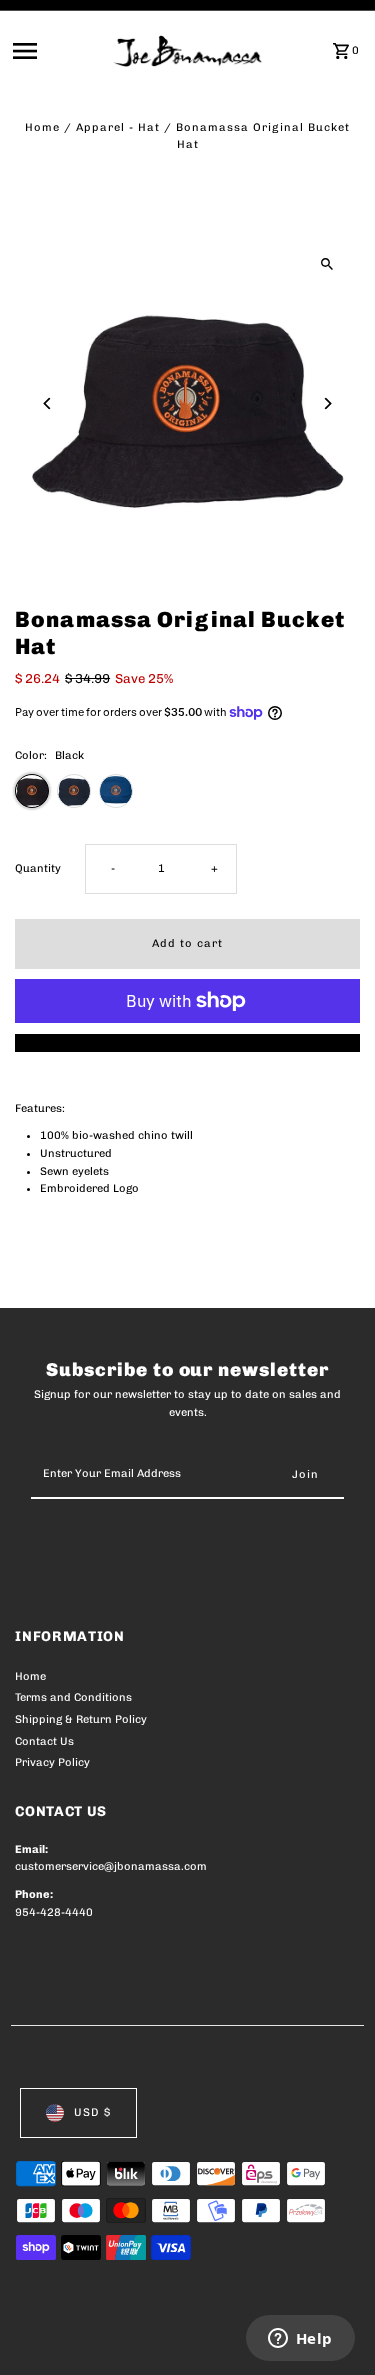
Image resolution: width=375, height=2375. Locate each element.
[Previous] (47, 403)
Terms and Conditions (73, 1697)
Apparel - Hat (118, 127)
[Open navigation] (57, 51)
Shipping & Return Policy (81, 1719)
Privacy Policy (52, 1762)
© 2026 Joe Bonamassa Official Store (121, 2338)
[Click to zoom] (327, 263)
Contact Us (44, 1741)
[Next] (327, 403)
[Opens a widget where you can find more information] (300, 2340)
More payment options (187, 1042)
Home (42, 127)
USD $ (92, 2112)
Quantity (38, 868)
